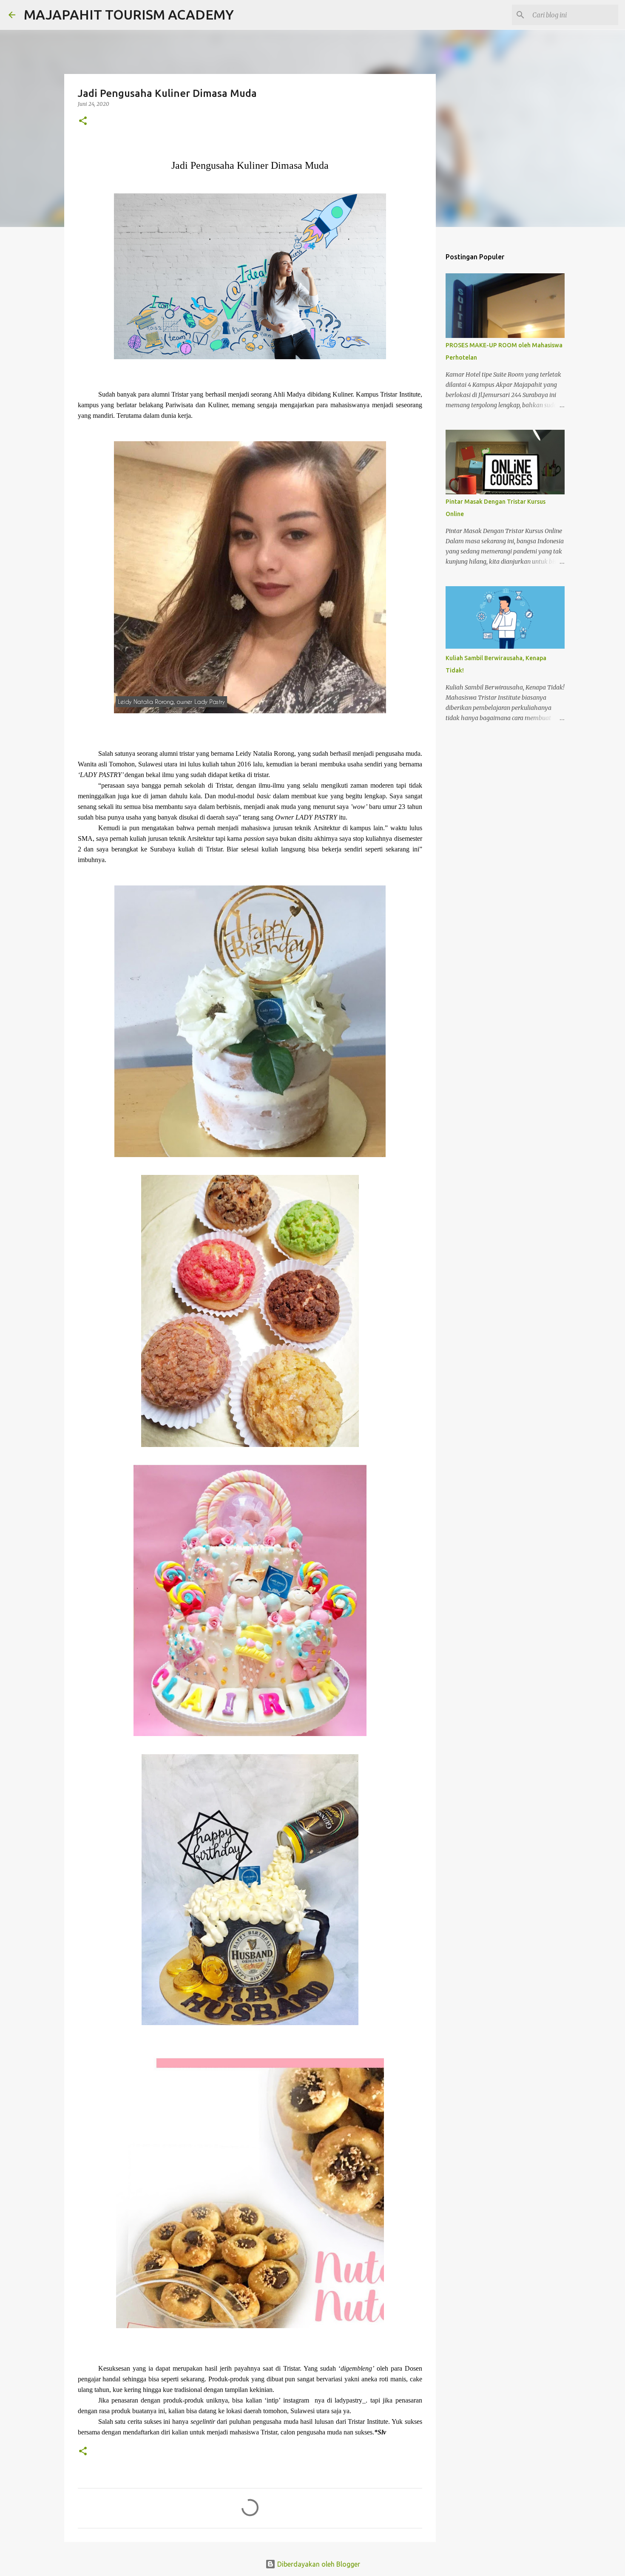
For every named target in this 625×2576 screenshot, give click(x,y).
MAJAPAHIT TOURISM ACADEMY (129, 14)
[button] (83, 121)
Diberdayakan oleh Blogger (318, 2564)
